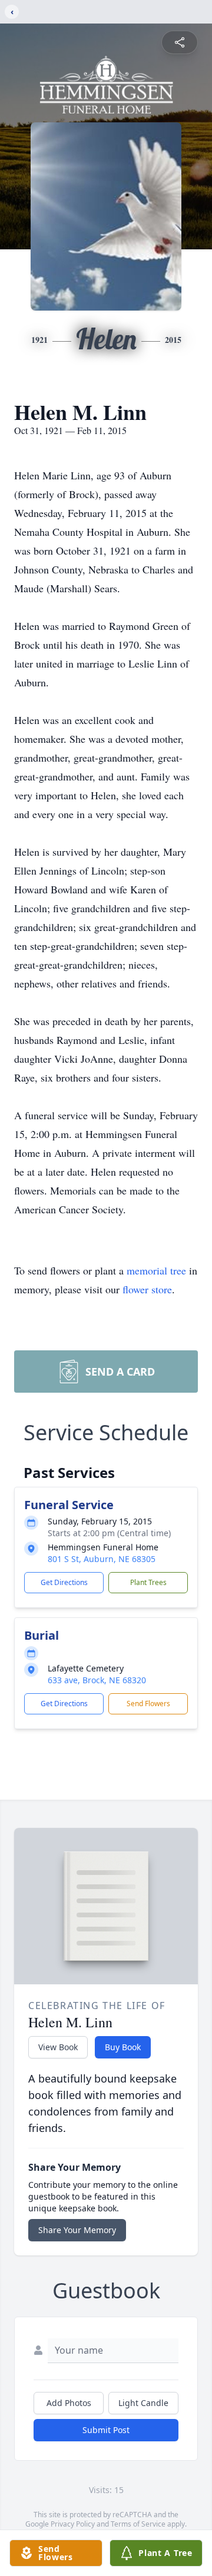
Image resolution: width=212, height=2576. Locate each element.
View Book (58, 2047)
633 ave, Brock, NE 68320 (97, 1680)
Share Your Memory (77, 2230)
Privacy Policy (73, 2524)
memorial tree (156, 1270)
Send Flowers (148, 1704)
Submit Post (106, 2430)
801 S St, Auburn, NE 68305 (102, 1559)
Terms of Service (138, 2524)
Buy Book (123, 2047)
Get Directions (64, 1582)
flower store (147, 1289)
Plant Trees (148, 1582)
